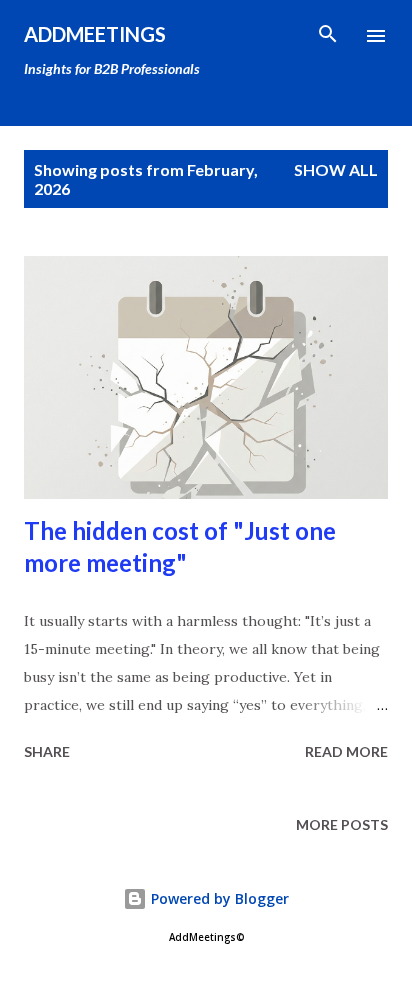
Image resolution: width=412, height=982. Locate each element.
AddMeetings (95, 34)
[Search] (328, 36)
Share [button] (47, 751)
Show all (336, 169)
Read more (346, 751)
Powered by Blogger (218, 898)
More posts (342, 824)
